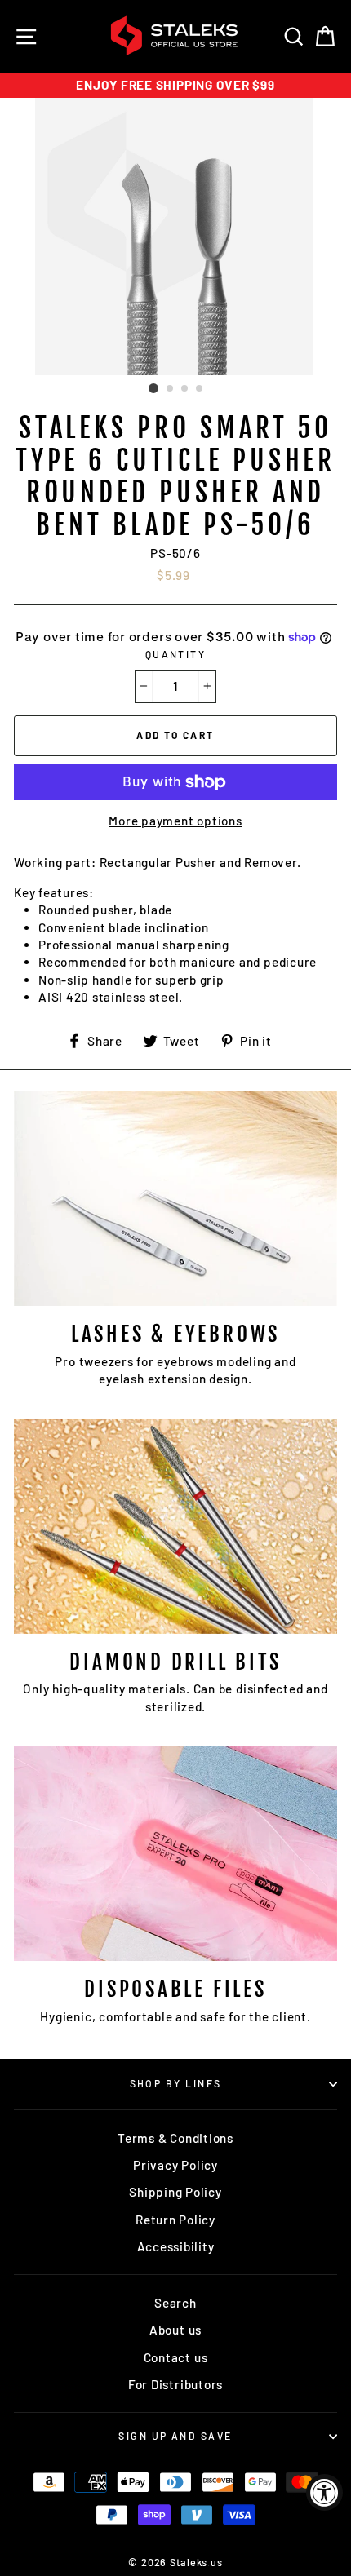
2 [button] (171, 389)
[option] (175, 85)
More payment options (175, 821)
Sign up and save (175, 2436)
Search (175, 2303)
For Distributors (175, 2384)
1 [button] (153, 388)
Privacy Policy (175, 2165)
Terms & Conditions (175, 2138)
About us (175, 2330)
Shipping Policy (175, 2192)
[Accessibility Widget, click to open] (324, 2492)
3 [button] (185, 389)
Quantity (176, 654)
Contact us (176, 2357)
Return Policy (175, 2220)
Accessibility (176, 2246)
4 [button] (200, 389)
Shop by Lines (176, 2083)
